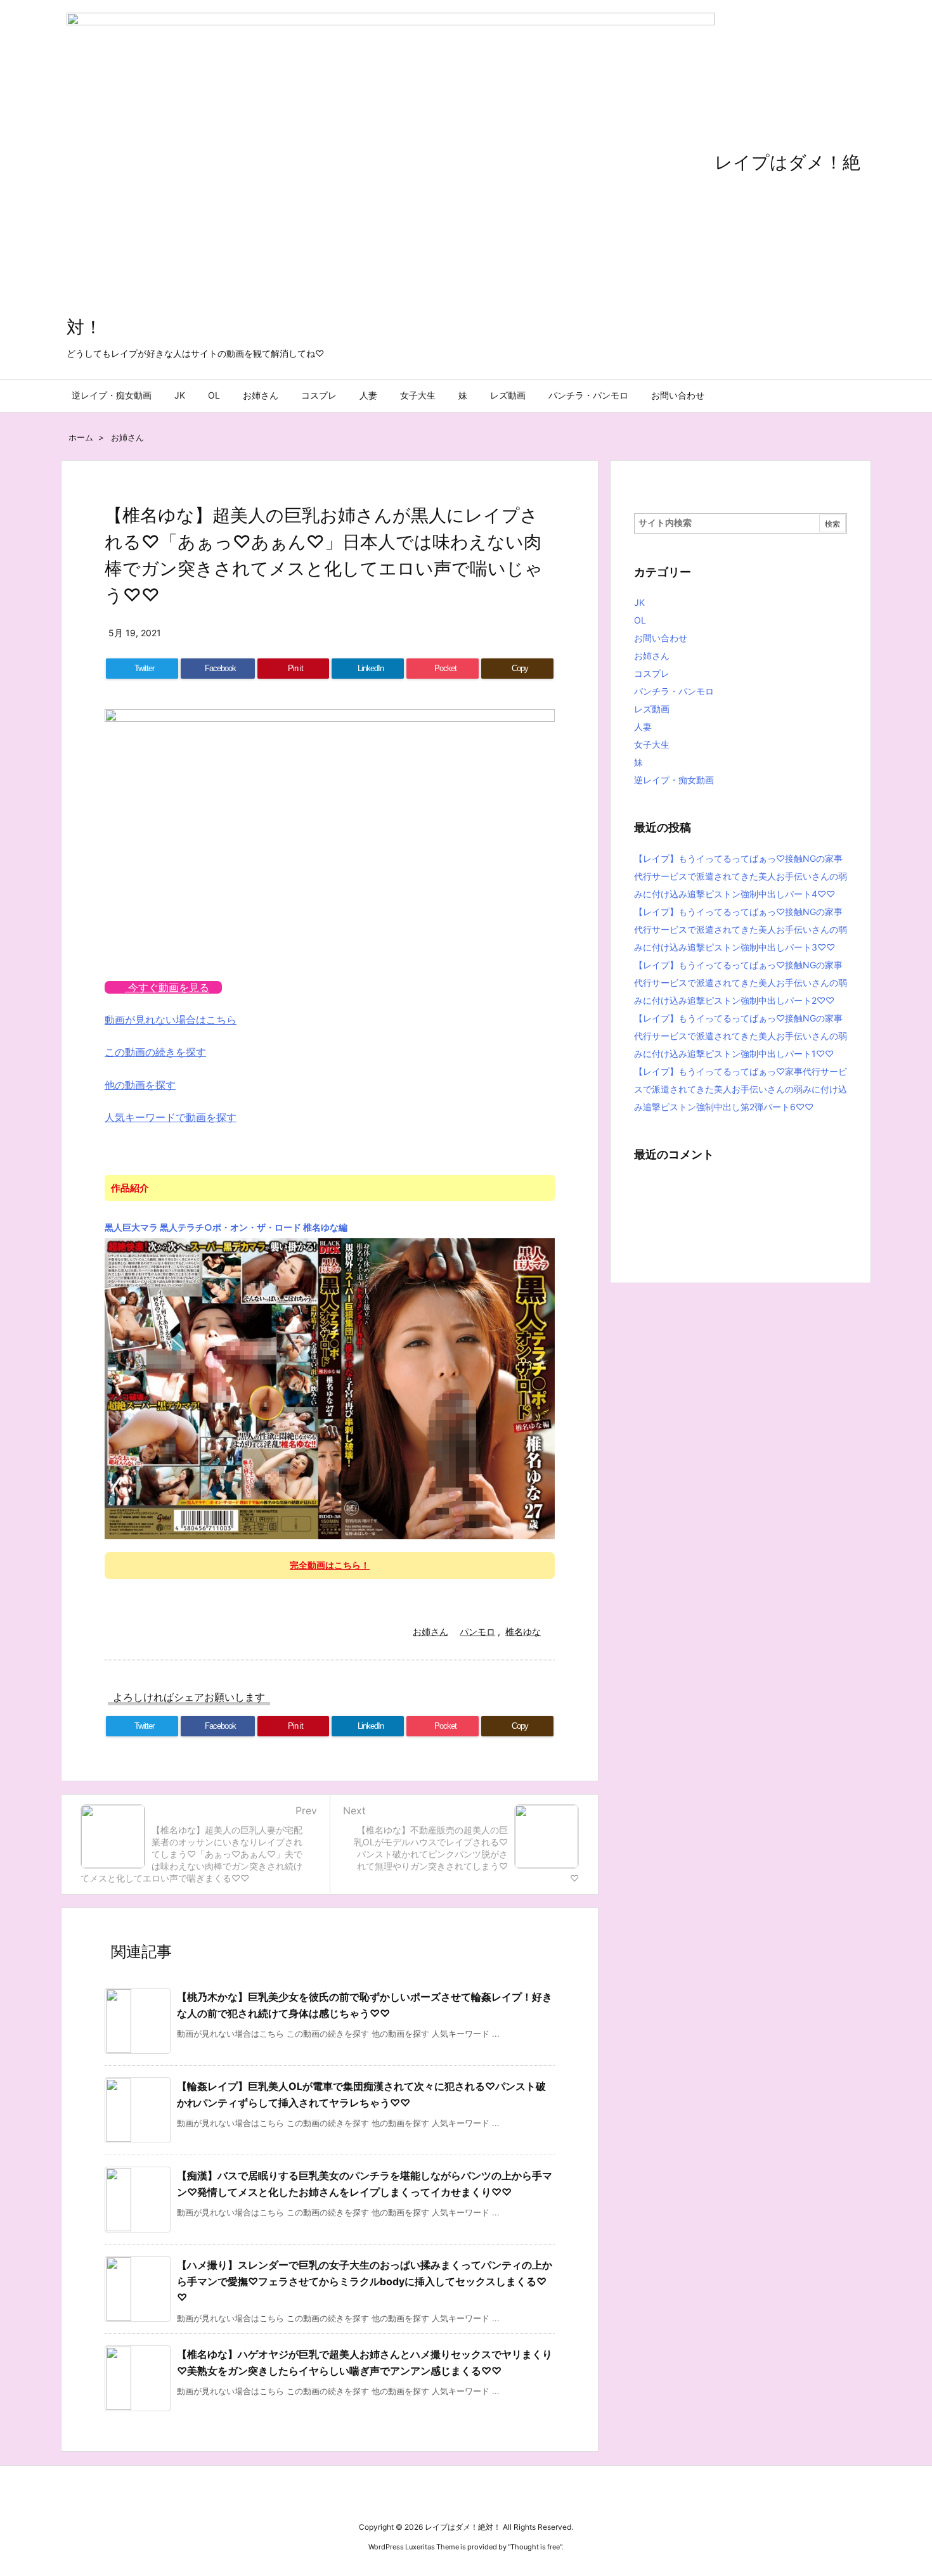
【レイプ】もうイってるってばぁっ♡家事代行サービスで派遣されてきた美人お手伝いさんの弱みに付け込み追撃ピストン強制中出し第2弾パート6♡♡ (741, 1089)
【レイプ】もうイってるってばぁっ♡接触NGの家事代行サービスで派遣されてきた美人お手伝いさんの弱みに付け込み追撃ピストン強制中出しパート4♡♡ (741, 876)
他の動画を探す (140, 1085)
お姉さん (127, 437)
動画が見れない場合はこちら (171, 1020)
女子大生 (652, 744)
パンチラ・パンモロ (674, 691)
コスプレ (652, 673)
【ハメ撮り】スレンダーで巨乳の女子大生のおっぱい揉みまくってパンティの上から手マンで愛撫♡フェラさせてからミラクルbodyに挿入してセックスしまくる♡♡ (365, 2281)
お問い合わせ (661, 638)
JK (639, 602)
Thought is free (535, 2547)
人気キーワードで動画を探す (171, 1117)
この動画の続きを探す (155, 1052)
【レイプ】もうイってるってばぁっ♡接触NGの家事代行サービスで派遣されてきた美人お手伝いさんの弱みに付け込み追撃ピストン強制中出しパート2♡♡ (741, 983)
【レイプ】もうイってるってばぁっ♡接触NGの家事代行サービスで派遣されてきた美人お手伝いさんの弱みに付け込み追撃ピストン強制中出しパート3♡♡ (741, 929)
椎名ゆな (523, 1631)
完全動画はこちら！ (330, 1565)
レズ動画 (652, 709)
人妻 (643, 727)
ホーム (81, 437)
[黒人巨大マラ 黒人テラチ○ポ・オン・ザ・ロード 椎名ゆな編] (330, 1388)
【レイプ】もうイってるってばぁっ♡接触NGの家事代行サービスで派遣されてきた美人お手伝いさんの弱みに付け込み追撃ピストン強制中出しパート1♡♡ (741, 1036)
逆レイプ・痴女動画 (674, 780)
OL (640, 620)
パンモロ (477, 1631)
